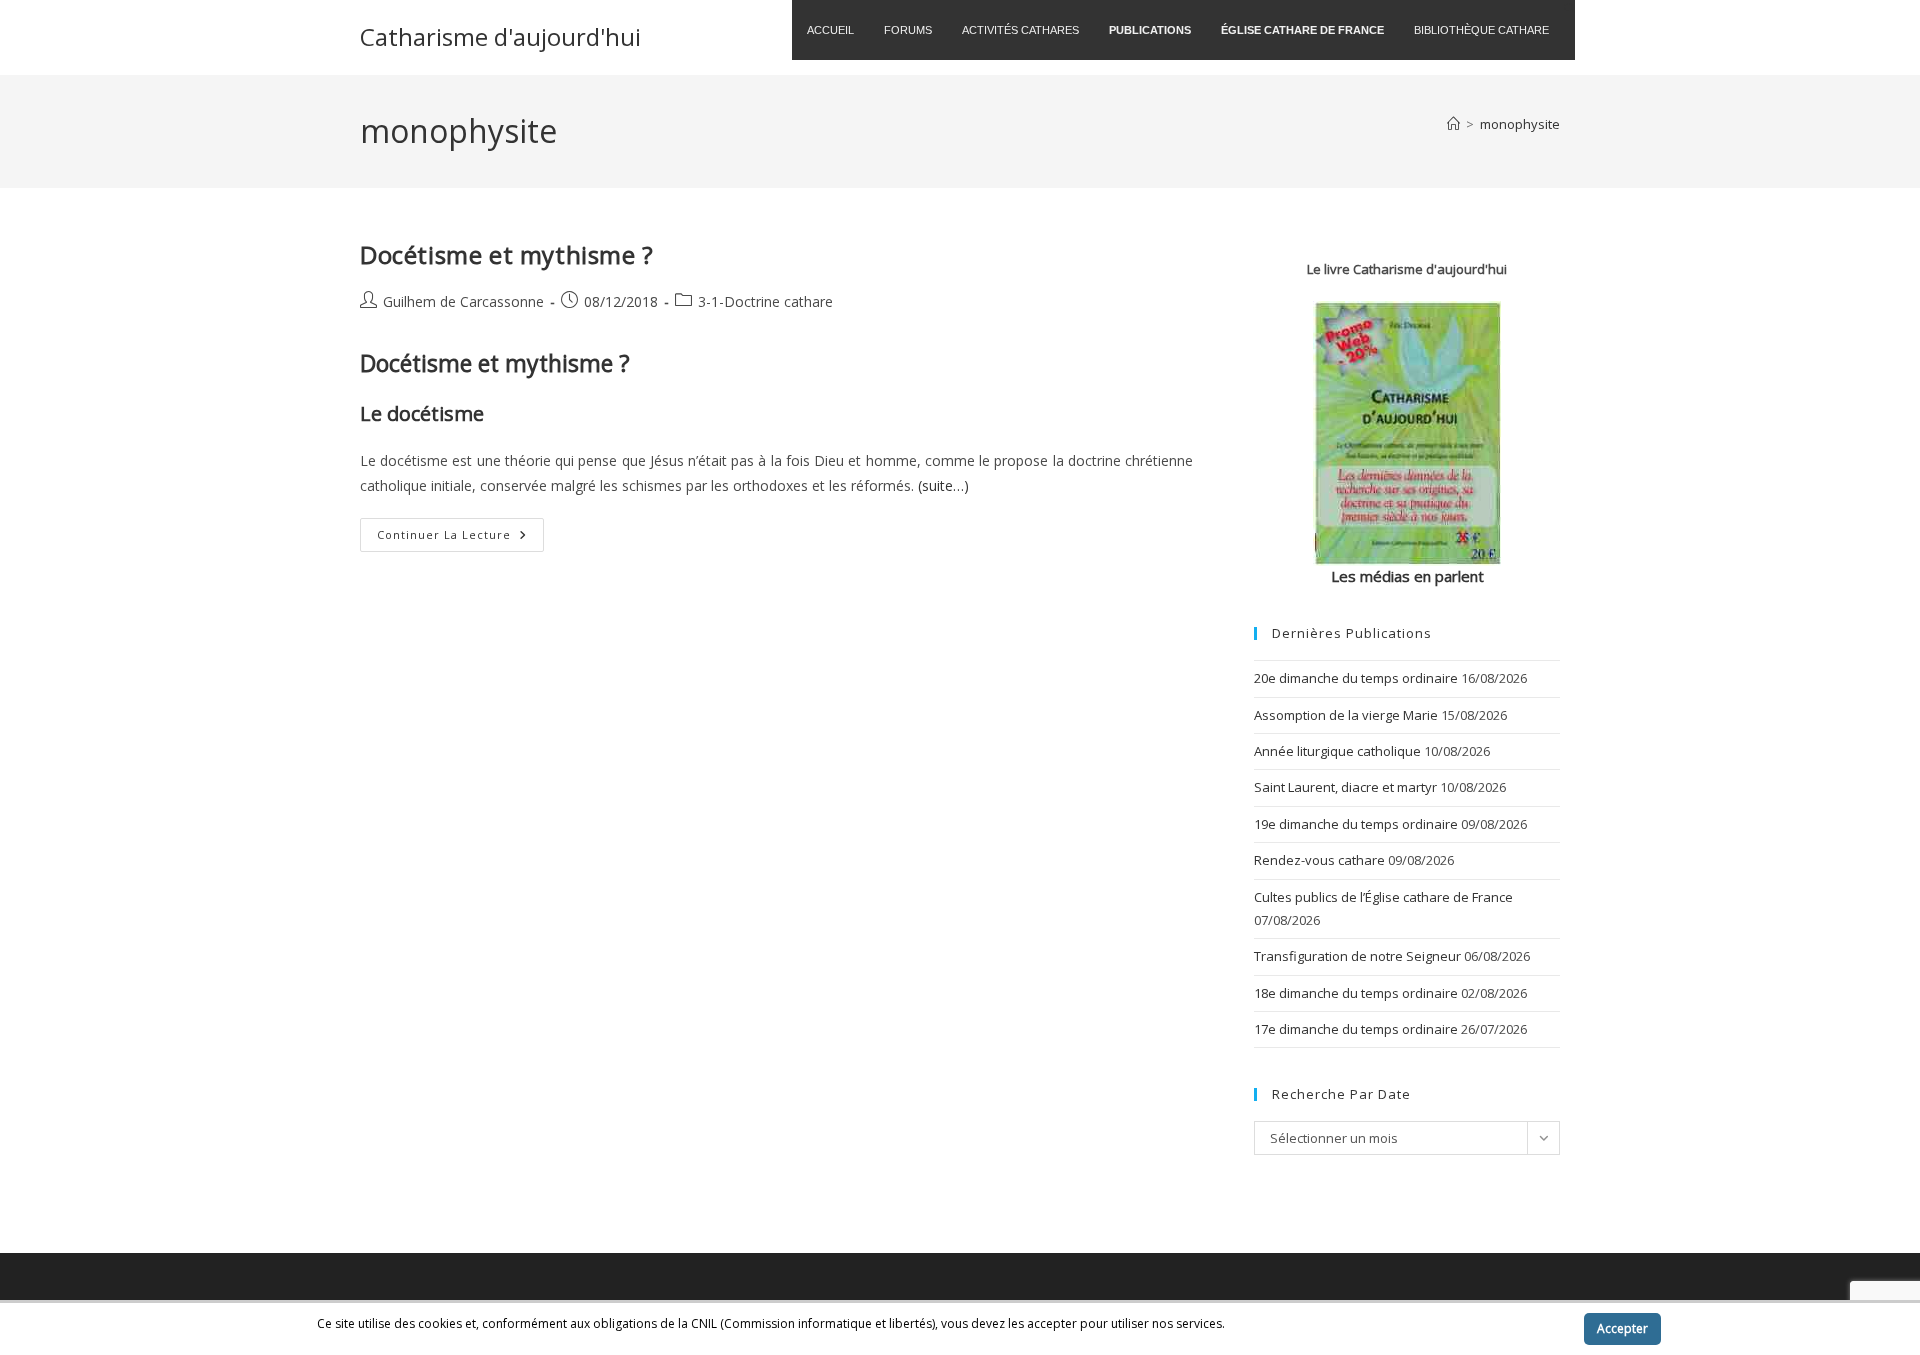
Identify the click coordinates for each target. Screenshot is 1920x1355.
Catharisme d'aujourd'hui (500, 36)
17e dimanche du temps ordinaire (1356, 1029)
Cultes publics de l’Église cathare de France (1383, 897)
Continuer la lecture (460, 538)
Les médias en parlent (1407, 576)
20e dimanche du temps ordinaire (1356, 678)
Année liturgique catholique (1337, 751)
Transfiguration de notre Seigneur (1357, 956)
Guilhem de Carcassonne (463, 301)
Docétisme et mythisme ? (507, 254)
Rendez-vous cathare (1319, 860)
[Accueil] (1453, 124)
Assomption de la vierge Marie (1346, 715)
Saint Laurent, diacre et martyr (1345, 787)
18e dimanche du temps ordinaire (1356, 993)
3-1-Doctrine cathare (765, 301)
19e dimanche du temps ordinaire (1356, 824)
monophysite (1520, 124)
